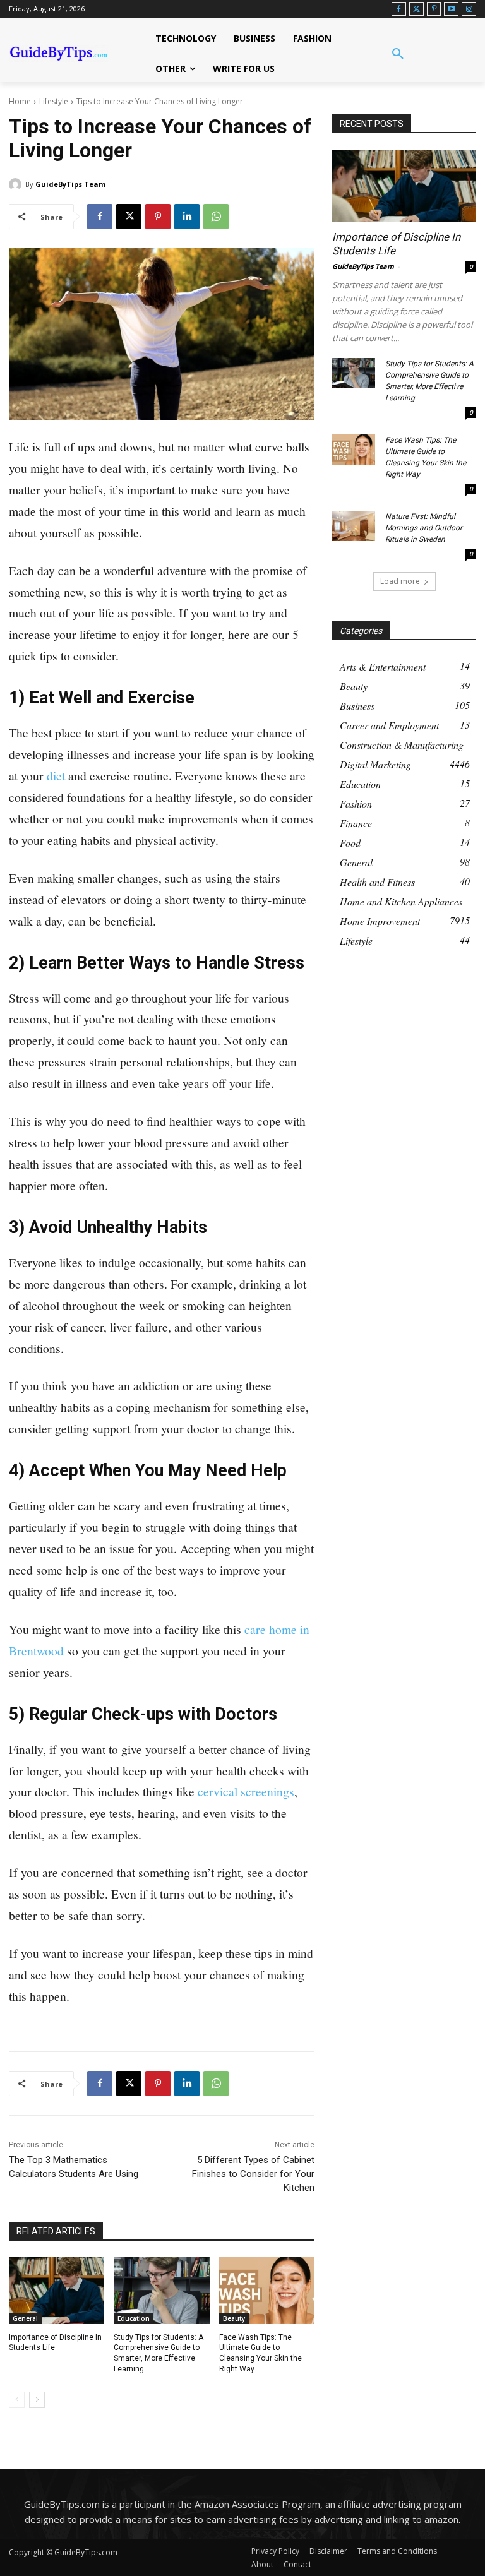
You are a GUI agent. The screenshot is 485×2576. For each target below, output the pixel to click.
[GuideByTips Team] (17, 184)
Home (20, 101)
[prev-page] (17, 2400)
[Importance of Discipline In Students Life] (57, 2291)
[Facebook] (399, 9)
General (25, 2318)
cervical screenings (246, 1791)
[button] (398, 54)
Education (134, 2318)
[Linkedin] (187, 217)
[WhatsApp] (216, 217)
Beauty (234, 2318)
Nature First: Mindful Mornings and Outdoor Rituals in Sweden (424, 528)
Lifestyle (54, 101)
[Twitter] (416, 9)
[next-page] (37, 2400)
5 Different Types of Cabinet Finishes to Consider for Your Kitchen (253, 2174)
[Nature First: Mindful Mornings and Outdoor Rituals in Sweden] (354, 526)
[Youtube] (451, 9)
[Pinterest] (434, 9)
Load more (400, 581)
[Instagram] (469, 9)
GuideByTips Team (70, 184)
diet (57, 775)
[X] (129, 217)
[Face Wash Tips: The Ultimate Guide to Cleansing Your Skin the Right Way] (267, 2291)
